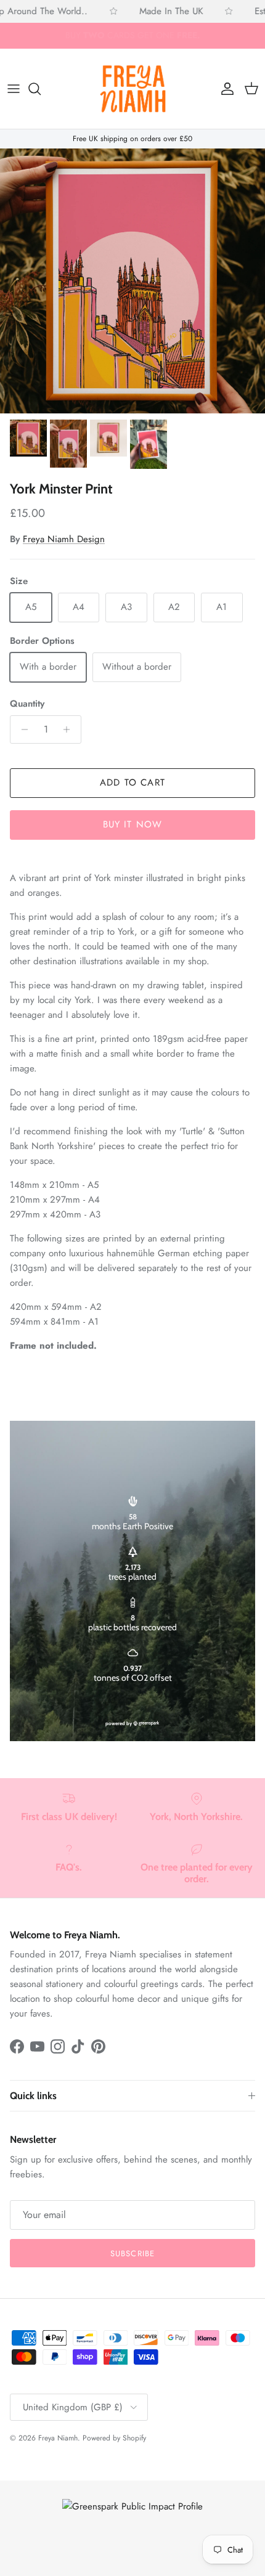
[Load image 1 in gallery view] (132, 281)
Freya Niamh (58, 2438)
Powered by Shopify (114, 2438)
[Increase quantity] (70, 729)
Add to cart (132, 782)
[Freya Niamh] (133, 89)
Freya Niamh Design (64, 539)
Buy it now (133, 824)
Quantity (27, 704)
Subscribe (132, 2253)
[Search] (41, 89)
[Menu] (14, 89)
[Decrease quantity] (21, 729)
